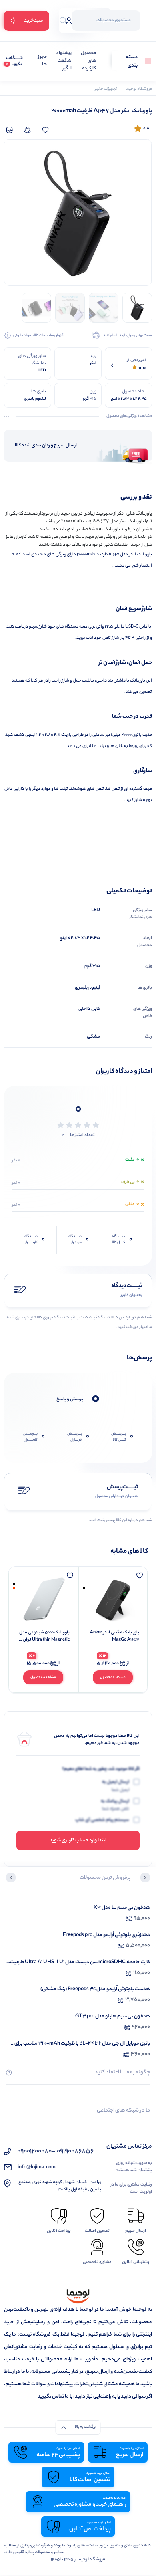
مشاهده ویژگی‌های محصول (129, 416)
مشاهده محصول (113, 1677)
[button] (145, 1878)
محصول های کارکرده (88, 61)
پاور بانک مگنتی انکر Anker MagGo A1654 (115, 1636)
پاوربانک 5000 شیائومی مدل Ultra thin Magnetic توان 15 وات (44, 1636)
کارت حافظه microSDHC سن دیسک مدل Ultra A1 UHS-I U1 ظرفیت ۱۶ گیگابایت (80, 1962)
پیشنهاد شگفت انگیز (64, 61)
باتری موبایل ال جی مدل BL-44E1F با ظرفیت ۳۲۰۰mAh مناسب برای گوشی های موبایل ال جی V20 (82, 2044)
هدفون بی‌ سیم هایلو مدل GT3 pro (113, 2016)
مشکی (93, 1037)
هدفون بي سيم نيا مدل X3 (122, 1908)
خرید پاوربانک (117, 529)
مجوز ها (42, 61)
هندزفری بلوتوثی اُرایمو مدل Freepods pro (106, 1935)
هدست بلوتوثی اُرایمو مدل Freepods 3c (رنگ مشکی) (95, 1989)
